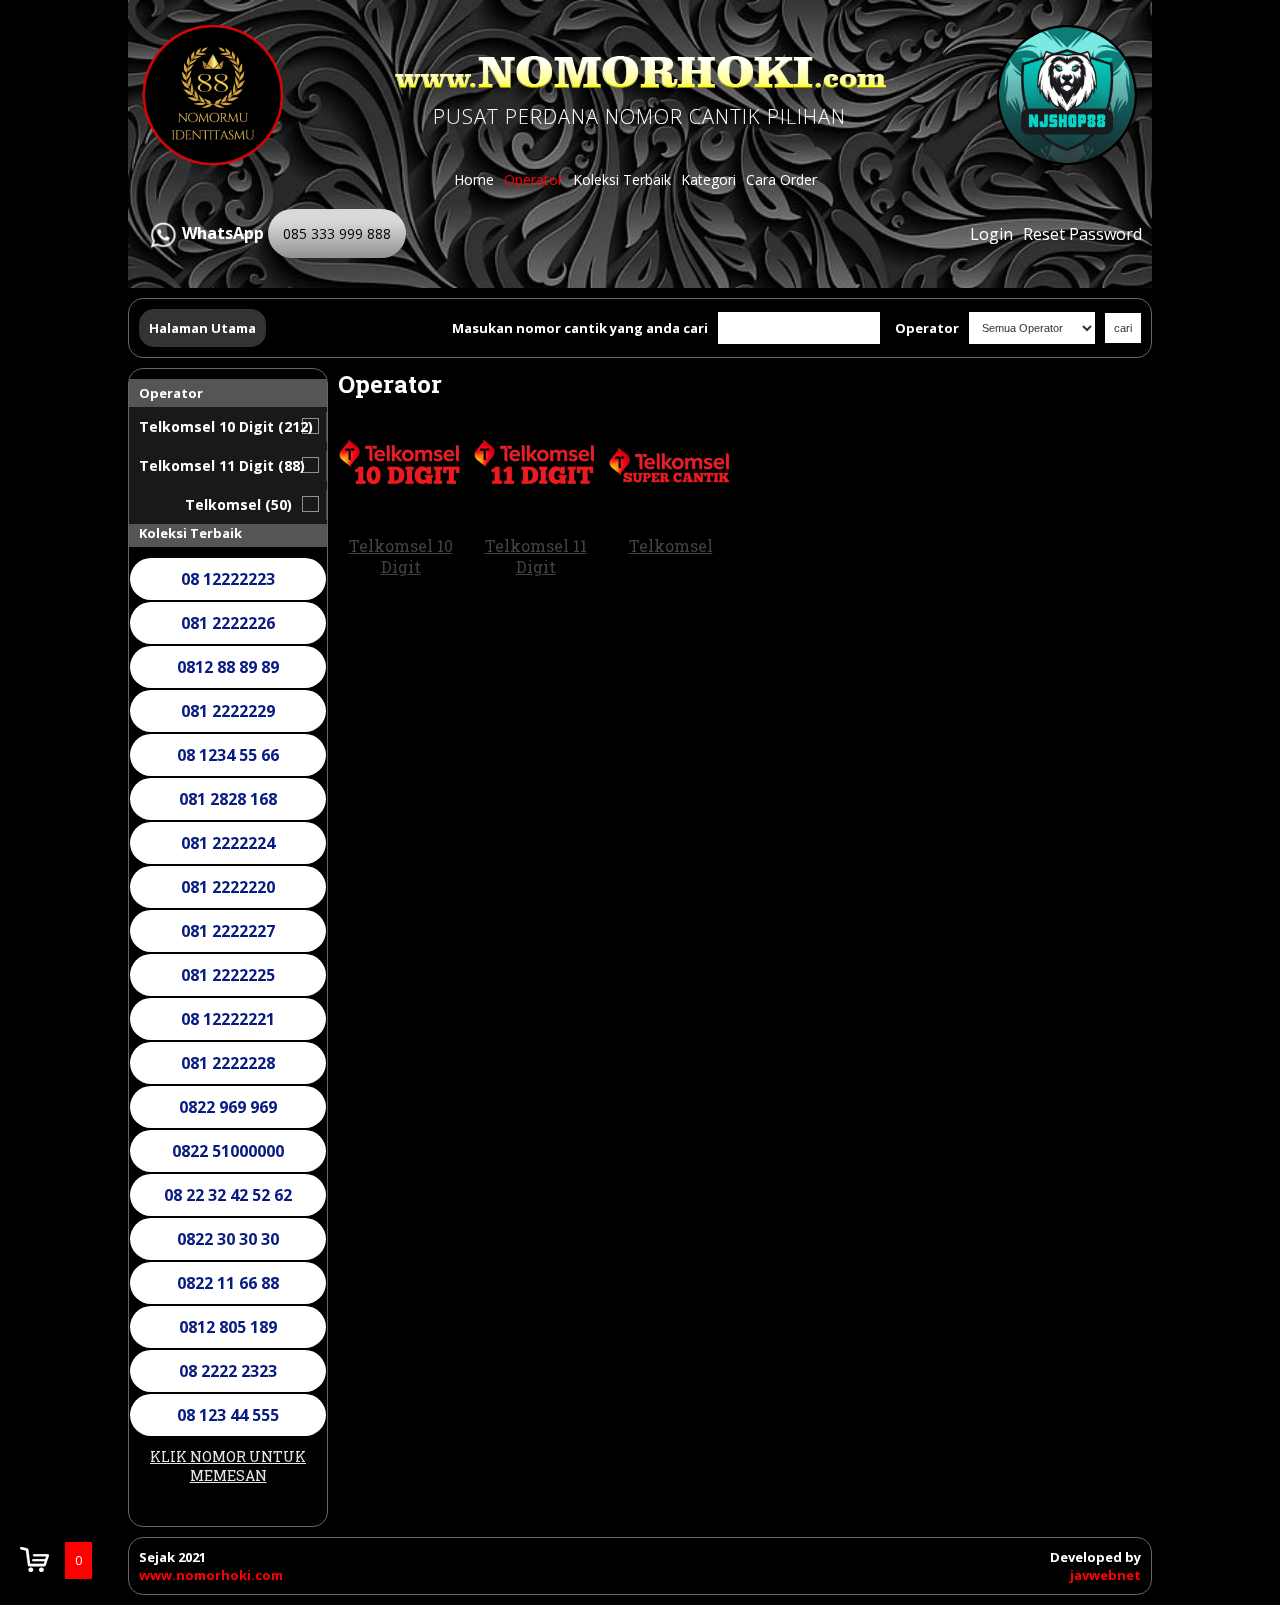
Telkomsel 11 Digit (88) (222, 465)
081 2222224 (228, 843)
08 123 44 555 (228, 1415)
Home (474, 179)
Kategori (708, 179)
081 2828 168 (228, 799)
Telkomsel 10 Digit (401, 556)
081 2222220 (228, 887)
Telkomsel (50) (238, 504)
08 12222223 (228, 579)
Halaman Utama (202, 328)
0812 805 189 (228, 1327)
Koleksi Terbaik (622, 179)
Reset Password (1082, 234)
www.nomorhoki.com (211, 1575)
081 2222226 (228, 623)
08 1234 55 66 (228, 755)
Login (991, 234)
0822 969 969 (228, 1107)
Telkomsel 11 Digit (536, 556)
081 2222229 (228, 711)
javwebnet (1105, 1575)
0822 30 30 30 (228, 1239)
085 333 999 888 (337, 233)
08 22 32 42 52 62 (228, 1195)
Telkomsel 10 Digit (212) (226, 426)
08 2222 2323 (228, 1371)
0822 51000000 (228, 1151)
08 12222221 (228, 1019)
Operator (533, 179)
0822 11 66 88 (228, 1283)
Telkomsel (671, 545)
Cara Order (781, 179)
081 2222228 (228, 1063)
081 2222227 (228, 931)
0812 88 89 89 (228, 667)
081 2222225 (228, 975)
